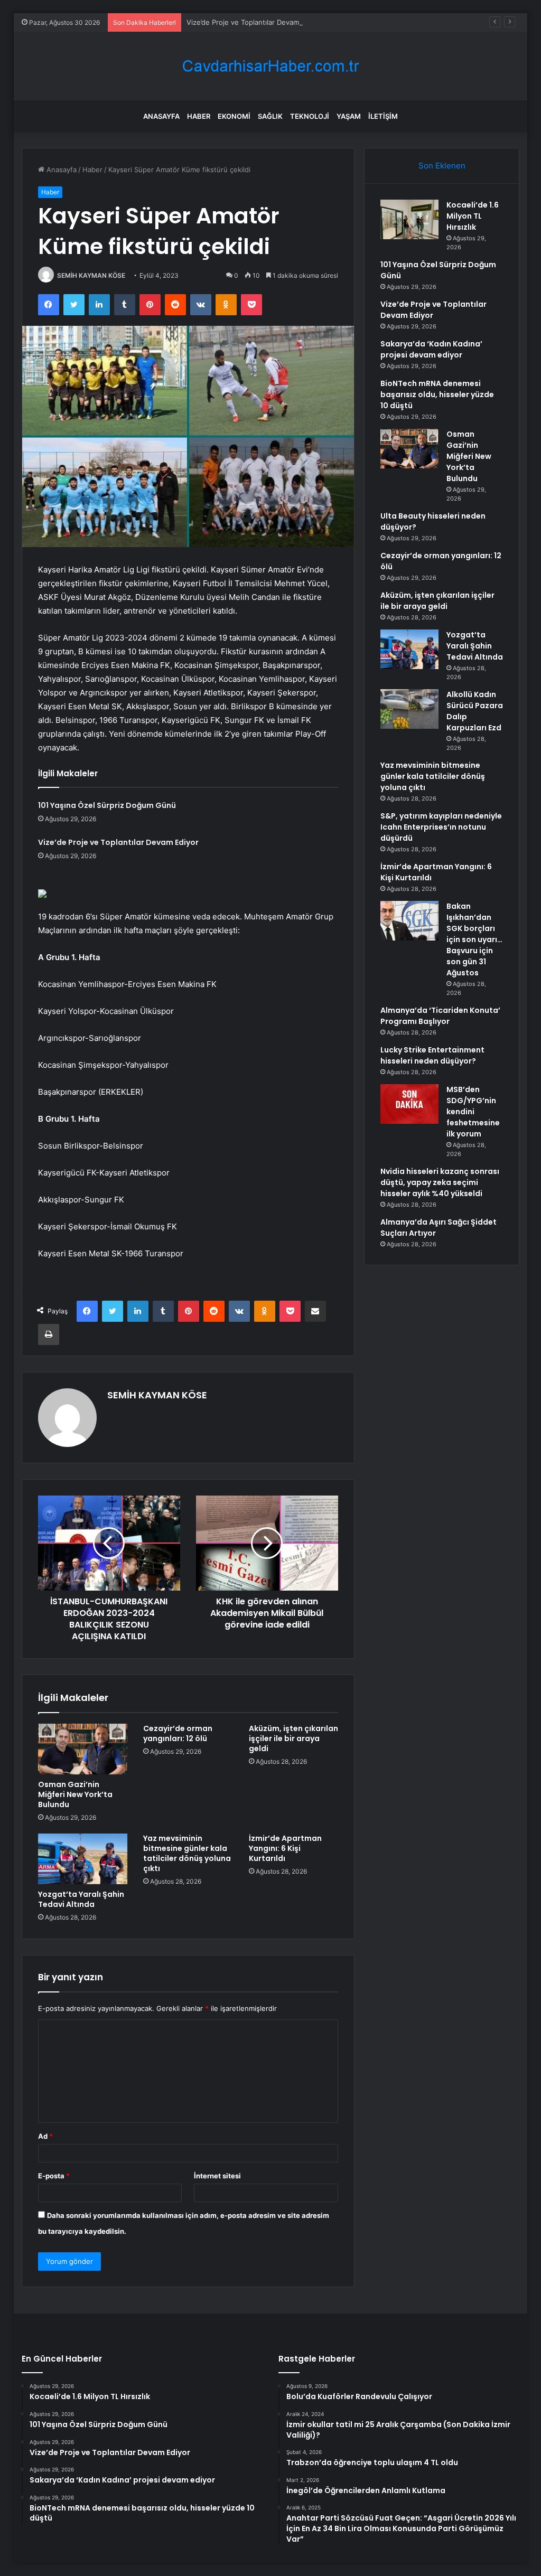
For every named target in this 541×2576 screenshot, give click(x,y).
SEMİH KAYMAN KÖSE (91, 275)
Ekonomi (234, 116)
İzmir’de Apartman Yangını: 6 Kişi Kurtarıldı (285, 1848)
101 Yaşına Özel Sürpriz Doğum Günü (107, 805)
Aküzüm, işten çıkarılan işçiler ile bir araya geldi (293, 1738)
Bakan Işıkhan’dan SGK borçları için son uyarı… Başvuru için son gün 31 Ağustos (474, 939)
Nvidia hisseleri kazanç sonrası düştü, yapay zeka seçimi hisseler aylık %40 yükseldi (440, 1182)
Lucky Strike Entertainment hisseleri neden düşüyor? (432, 1055)
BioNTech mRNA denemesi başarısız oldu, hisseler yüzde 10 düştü (437, 394)
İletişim (383, 116)
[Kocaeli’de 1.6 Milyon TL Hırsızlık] (409, 219)
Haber (199, 116)
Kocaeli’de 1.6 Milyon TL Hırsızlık (473, 216)
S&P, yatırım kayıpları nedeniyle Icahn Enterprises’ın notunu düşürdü (441, 827)
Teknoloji (310, 116)
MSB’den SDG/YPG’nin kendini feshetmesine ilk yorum (473, 1112)
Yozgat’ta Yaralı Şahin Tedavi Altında (81, 1899)
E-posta (54, 2176)
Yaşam (349, 116)
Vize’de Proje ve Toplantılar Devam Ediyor (254, 22)
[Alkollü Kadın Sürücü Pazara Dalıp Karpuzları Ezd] (409, 709)
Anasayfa (161, 116)
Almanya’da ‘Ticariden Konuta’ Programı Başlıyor (440, 1016)
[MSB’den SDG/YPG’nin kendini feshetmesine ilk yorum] (409, 1104)
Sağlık (270, 116)
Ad (45, 2136)
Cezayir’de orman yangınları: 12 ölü (178, 1733)
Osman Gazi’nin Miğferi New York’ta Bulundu (75, 1794)
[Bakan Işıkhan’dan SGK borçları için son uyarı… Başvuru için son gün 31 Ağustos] (409, 921)
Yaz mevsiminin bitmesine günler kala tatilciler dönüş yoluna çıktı (187, 1853)
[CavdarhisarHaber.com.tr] (270, 66)
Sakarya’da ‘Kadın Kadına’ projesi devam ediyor (431, 349)
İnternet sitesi (217, 2176)
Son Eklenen (442, 166)
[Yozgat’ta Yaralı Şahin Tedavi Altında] (83, 1859)
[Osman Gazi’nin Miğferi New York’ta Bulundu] (83, 1749)
